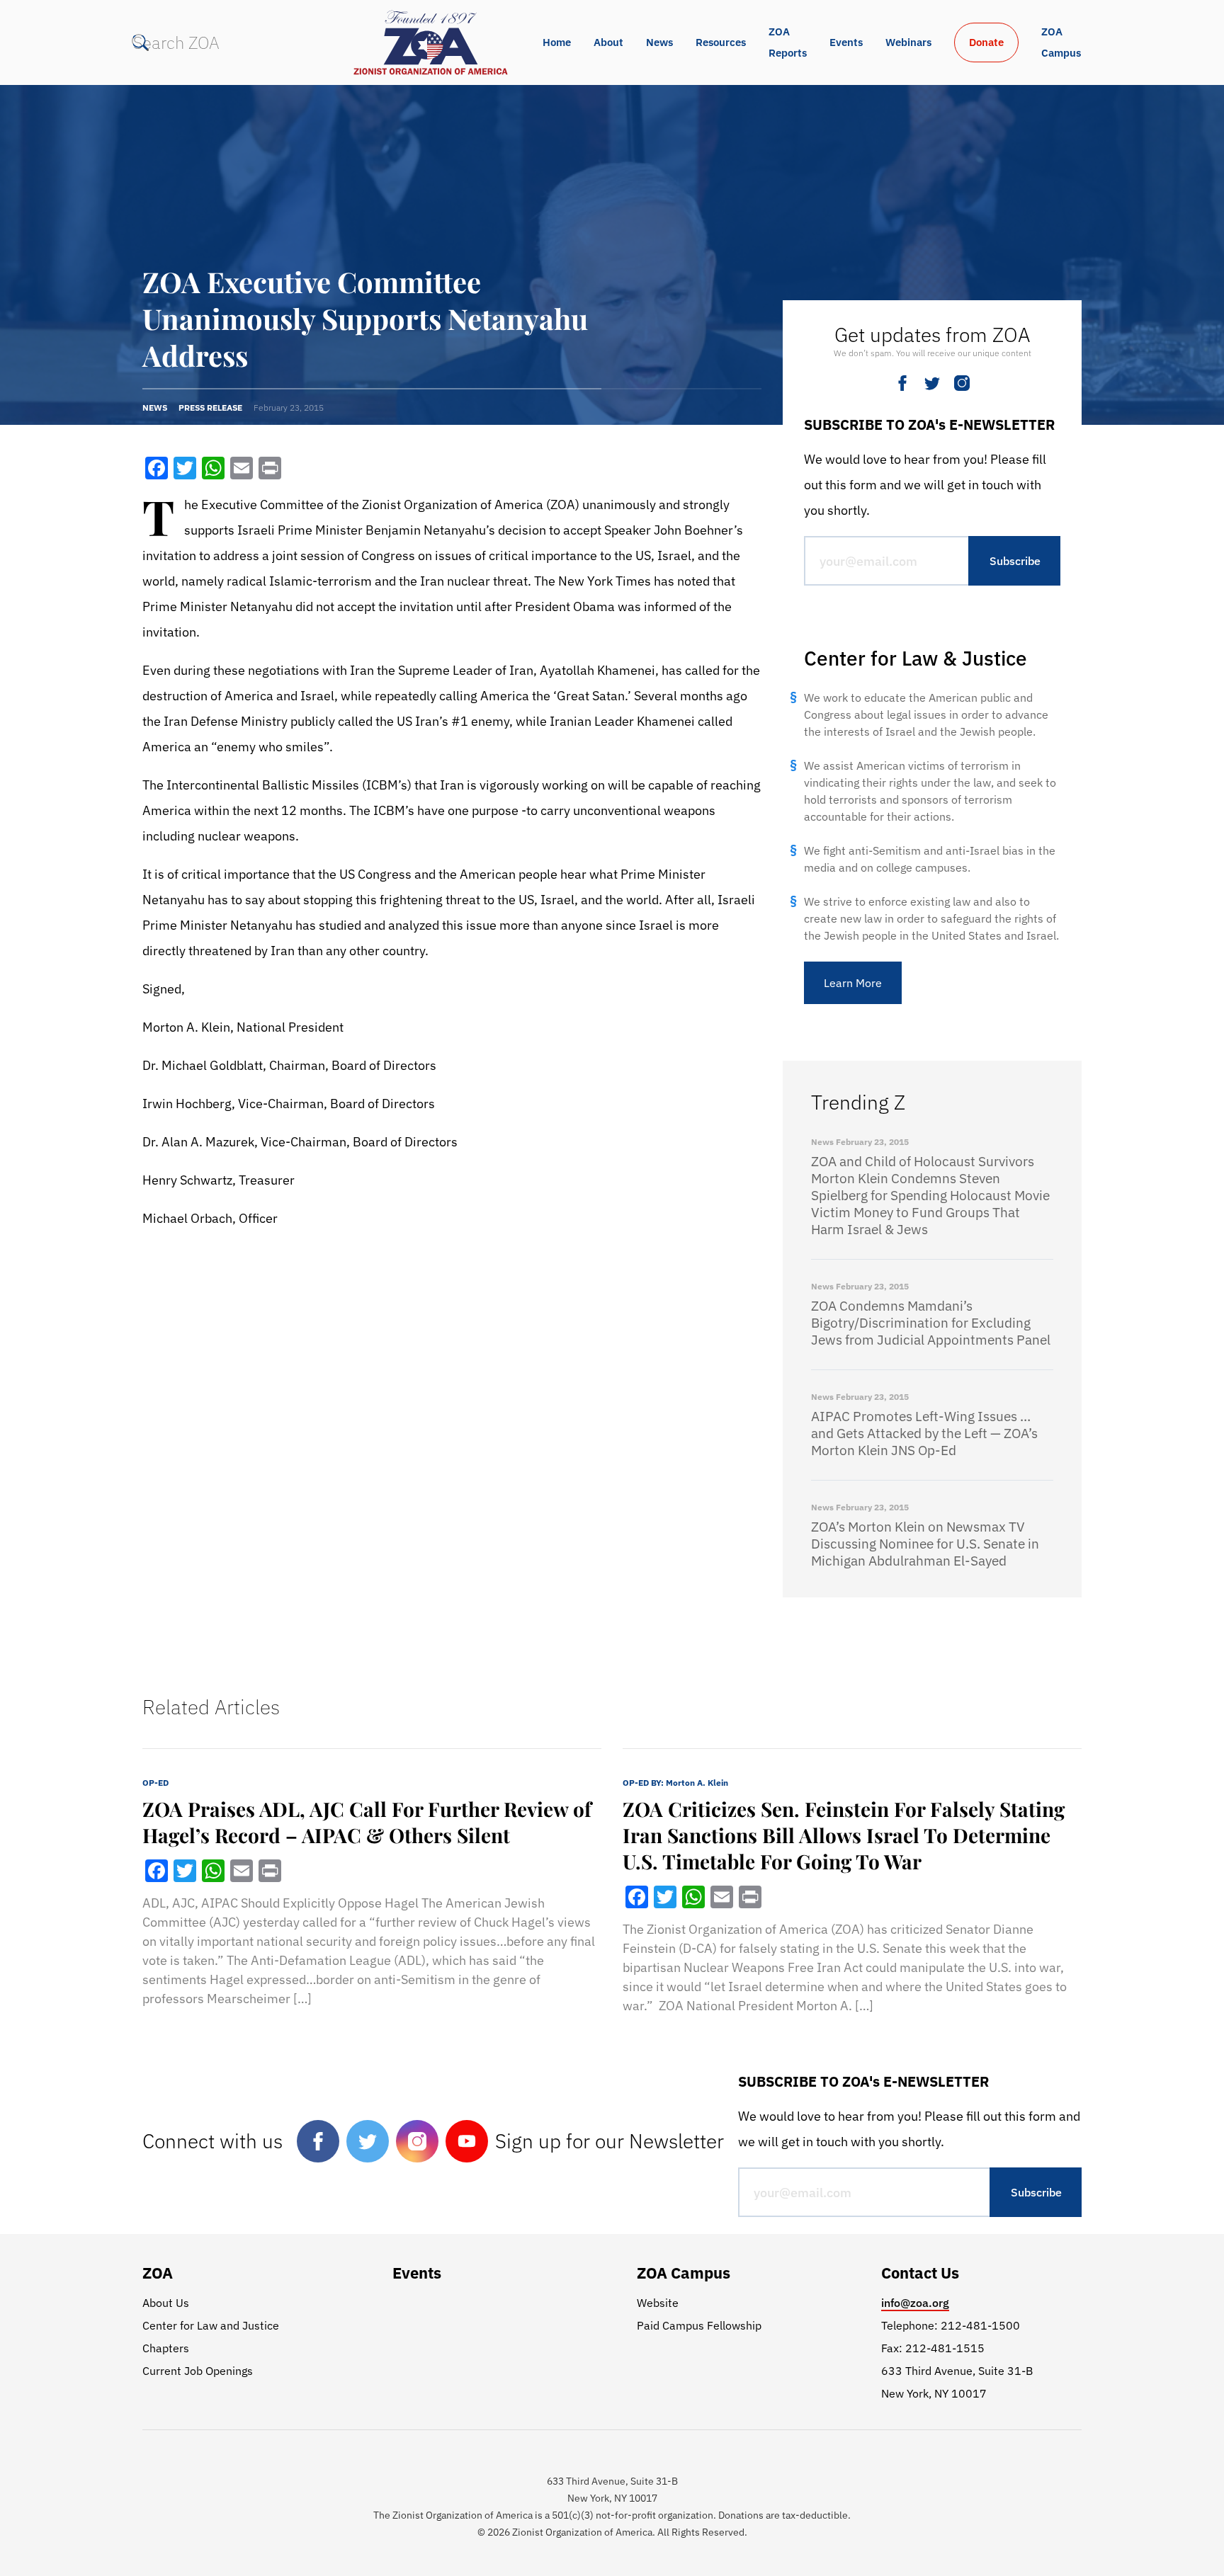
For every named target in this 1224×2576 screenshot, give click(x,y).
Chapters (166, 2348)
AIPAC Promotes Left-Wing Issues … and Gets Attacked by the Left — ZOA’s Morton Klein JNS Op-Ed (924, 1433)
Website (658, 2303)
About (608, 42)
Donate (986, 42)
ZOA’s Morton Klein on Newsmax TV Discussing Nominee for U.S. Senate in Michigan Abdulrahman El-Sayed (925, 1544)
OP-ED (155, 1783)
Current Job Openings (198, 2371)
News (659, 42)
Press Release (210, 408)
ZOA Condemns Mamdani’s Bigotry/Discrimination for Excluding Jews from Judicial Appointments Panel (931, 1323)
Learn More (853, 983)
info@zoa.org (915, 2303)
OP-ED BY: (675, 1783)
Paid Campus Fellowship (699, 2325)
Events (846, 42)
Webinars (908, 42)
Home (557, 42)
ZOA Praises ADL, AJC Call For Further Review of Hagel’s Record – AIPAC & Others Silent (367, 1822)
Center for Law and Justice (211, 2325)
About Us (166, 2303)
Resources (721, 42)
